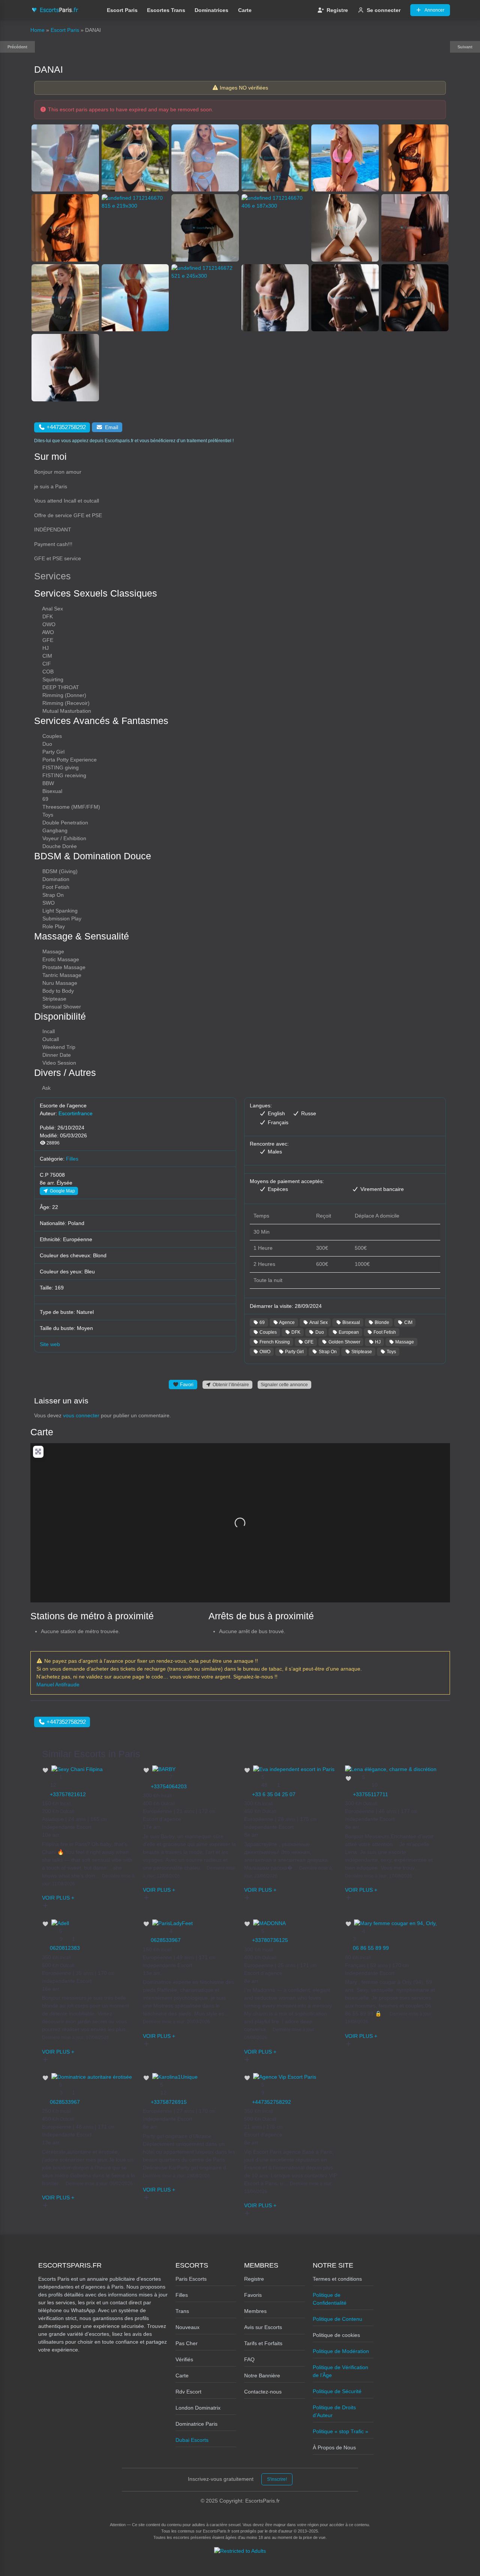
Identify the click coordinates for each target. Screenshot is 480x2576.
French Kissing (274, 1342)
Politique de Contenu (337, 2319)
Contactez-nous (263, 2392)
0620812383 (65, 1948)
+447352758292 (271, 2102)
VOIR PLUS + (58, 1898)
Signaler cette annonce (284, 1384)
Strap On (327, 1352)
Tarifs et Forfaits (263, 2343)
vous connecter (81, 1415)
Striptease (361, 1352)
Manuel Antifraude (58, 1684)
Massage (404, 1342)
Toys (391, 1352)
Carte (245, 10)
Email (112, 427)
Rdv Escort (188, 2392)
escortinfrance (76, 1113)
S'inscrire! (277, 2479)
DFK (295, 1332)
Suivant (465, 47)
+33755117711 (370, 1794)
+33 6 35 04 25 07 (274, 1794)
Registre (337, 10)
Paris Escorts (191, 2279)
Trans (182, 2311)
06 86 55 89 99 (371, 1948)
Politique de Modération (341, 2351)
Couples (268, 1332)
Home (37, 30)
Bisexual (351, 1322)
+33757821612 (68, 1794)
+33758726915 (169, 2102)
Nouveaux (187, 2327)
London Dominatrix (198, 2408)
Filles (72, 1159)
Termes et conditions (337, 2279)
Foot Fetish (384, 1332)
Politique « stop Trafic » (340, 2431)
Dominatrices (211, 10)
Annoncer (434, 10)
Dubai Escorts (192, 2440)
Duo (319, 1332)
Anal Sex (318, 1322)
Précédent (17, 47)
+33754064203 (169, 1786)
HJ (377, 1342)
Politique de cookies (336, 2335)
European (348, 1332)
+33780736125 (270, 1940)
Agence (286, 1322)
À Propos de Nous (334, 2447)
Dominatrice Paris (196, 2424)
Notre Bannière (262, 2376)
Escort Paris (122, 10)
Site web (50, 1344)
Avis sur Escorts (263, 2327)
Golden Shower (344, 1342)
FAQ (249, 2359)
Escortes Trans (166, 10)
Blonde (381, 1322)
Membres (255, 2311)
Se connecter (384, 10)
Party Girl (294, 1352)
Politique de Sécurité (337, 2391)
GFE (308, 1342)
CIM (408, 1322)
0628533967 (166, 1940)
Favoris (253, 2295)
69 (262, 1322)
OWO (264, 1352)
